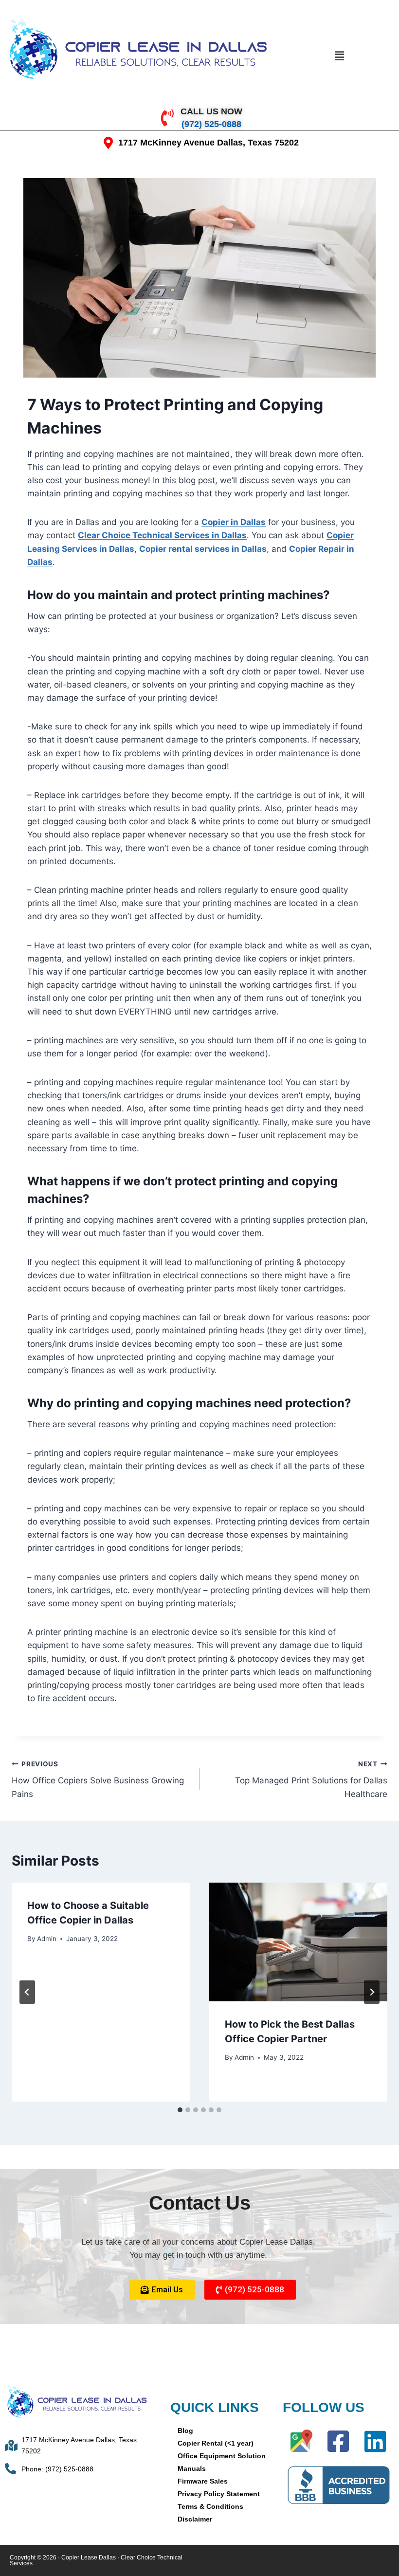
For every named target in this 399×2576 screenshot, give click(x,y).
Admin (47, 1939)
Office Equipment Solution (222, 2456)
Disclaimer (195, 2519)
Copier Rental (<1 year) (216, 2443)
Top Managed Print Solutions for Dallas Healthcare (311, 1779)
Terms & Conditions (210, 2506)
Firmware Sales (203, 2481)
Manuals (192, 2468)
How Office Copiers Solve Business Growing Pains (98, 1779)
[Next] (372, 1992)
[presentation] (298, 1942)
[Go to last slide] (27, 1992)
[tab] (180, 2110)
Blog (185, 2431)
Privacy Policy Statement (219, 2494)
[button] (339, 56)
